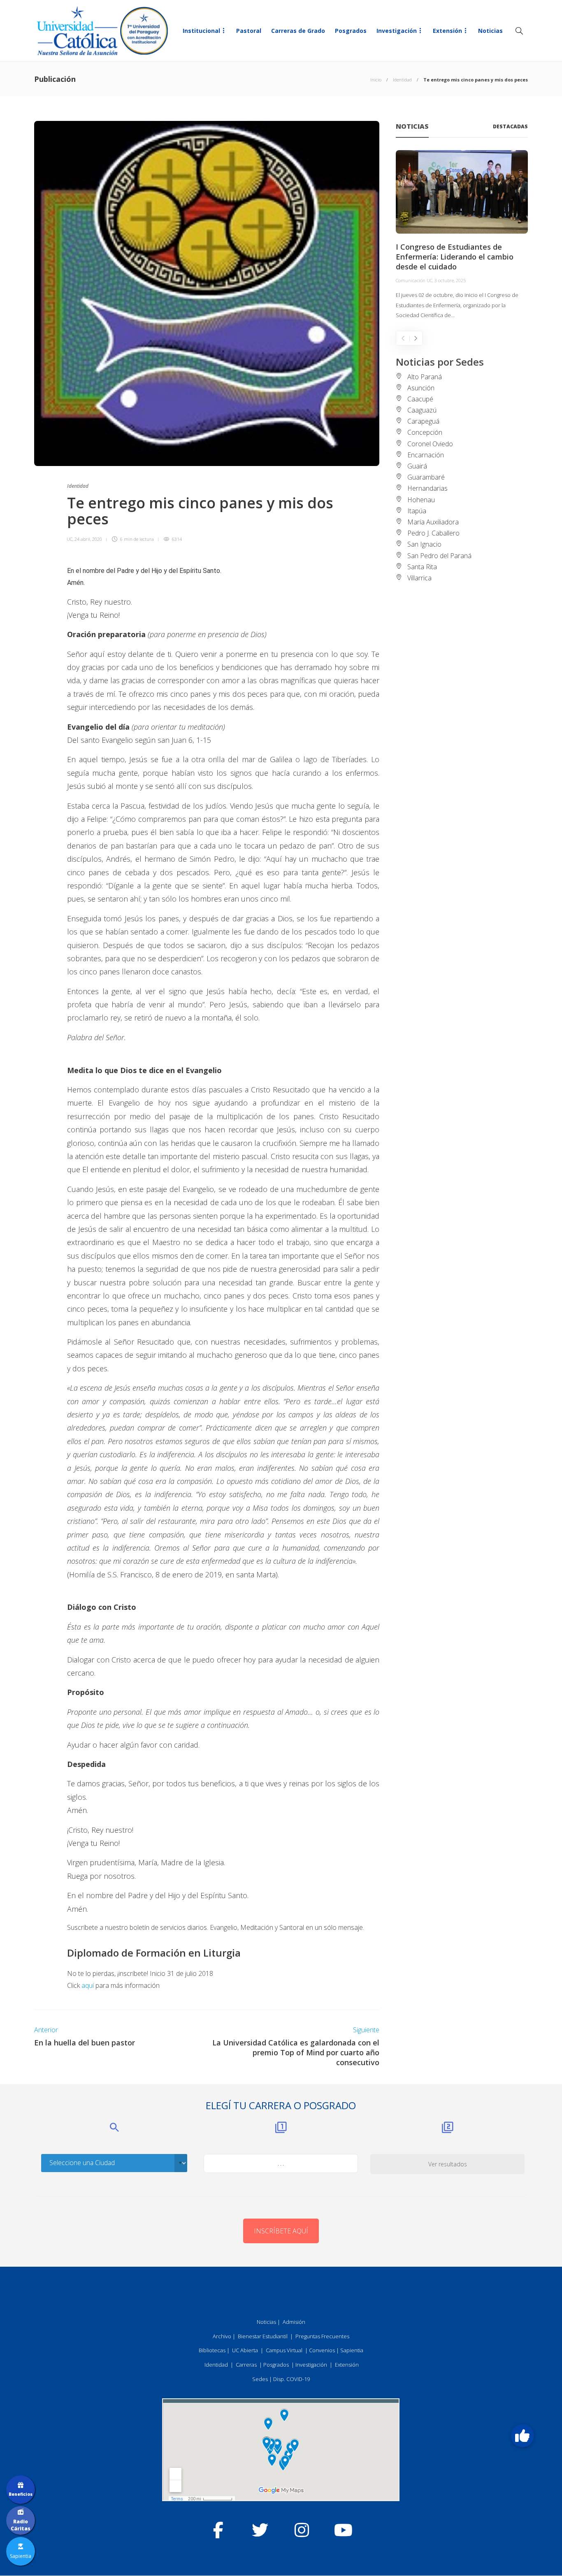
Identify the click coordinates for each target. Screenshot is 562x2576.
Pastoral (249, 31)
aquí (88, 1985)
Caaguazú (422, 410)
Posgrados (351, 31)
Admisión (294, 2322)
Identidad (402, 80)
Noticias (490, 31)
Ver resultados (448, 2164)
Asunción (421, 388)
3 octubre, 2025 (450, 280)
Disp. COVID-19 (291, 2379)
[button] (522, 2436)
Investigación (397, 31)
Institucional (201, 31)
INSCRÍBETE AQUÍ (281, 2231)
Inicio (376, 80)
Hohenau (421, 500)
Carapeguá (423, 421)
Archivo (222, 2336)
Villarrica (419, 578)
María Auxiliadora (433, 522)
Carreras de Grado (298, 31)
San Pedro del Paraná (439, 556)
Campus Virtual (284, 2350)
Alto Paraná (425, 377)
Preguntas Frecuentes (322, 2336)
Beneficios (21, 2494)
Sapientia (352, 2350)
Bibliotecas (212, 2350)
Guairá (417, 466)
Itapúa (417, 511)
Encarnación (426, 455)
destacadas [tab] (510, 126)
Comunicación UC (414, 280)
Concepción (425, 432)
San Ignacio (424, 544)
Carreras (246, 2365)
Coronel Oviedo (430, 444)
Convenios (322, 2350)
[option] (462, 235)
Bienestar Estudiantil (263, 2336)
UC (70, 539)
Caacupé (420, 399)
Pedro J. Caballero (433, 533)
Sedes (260, 2379)
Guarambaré (426, 477)
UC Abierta (245, 2350)
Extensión (447, 31)
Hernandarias (427, 488)
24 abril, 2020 (88, 539)
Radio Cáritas (21, 2525)
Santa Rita (422, 567)
